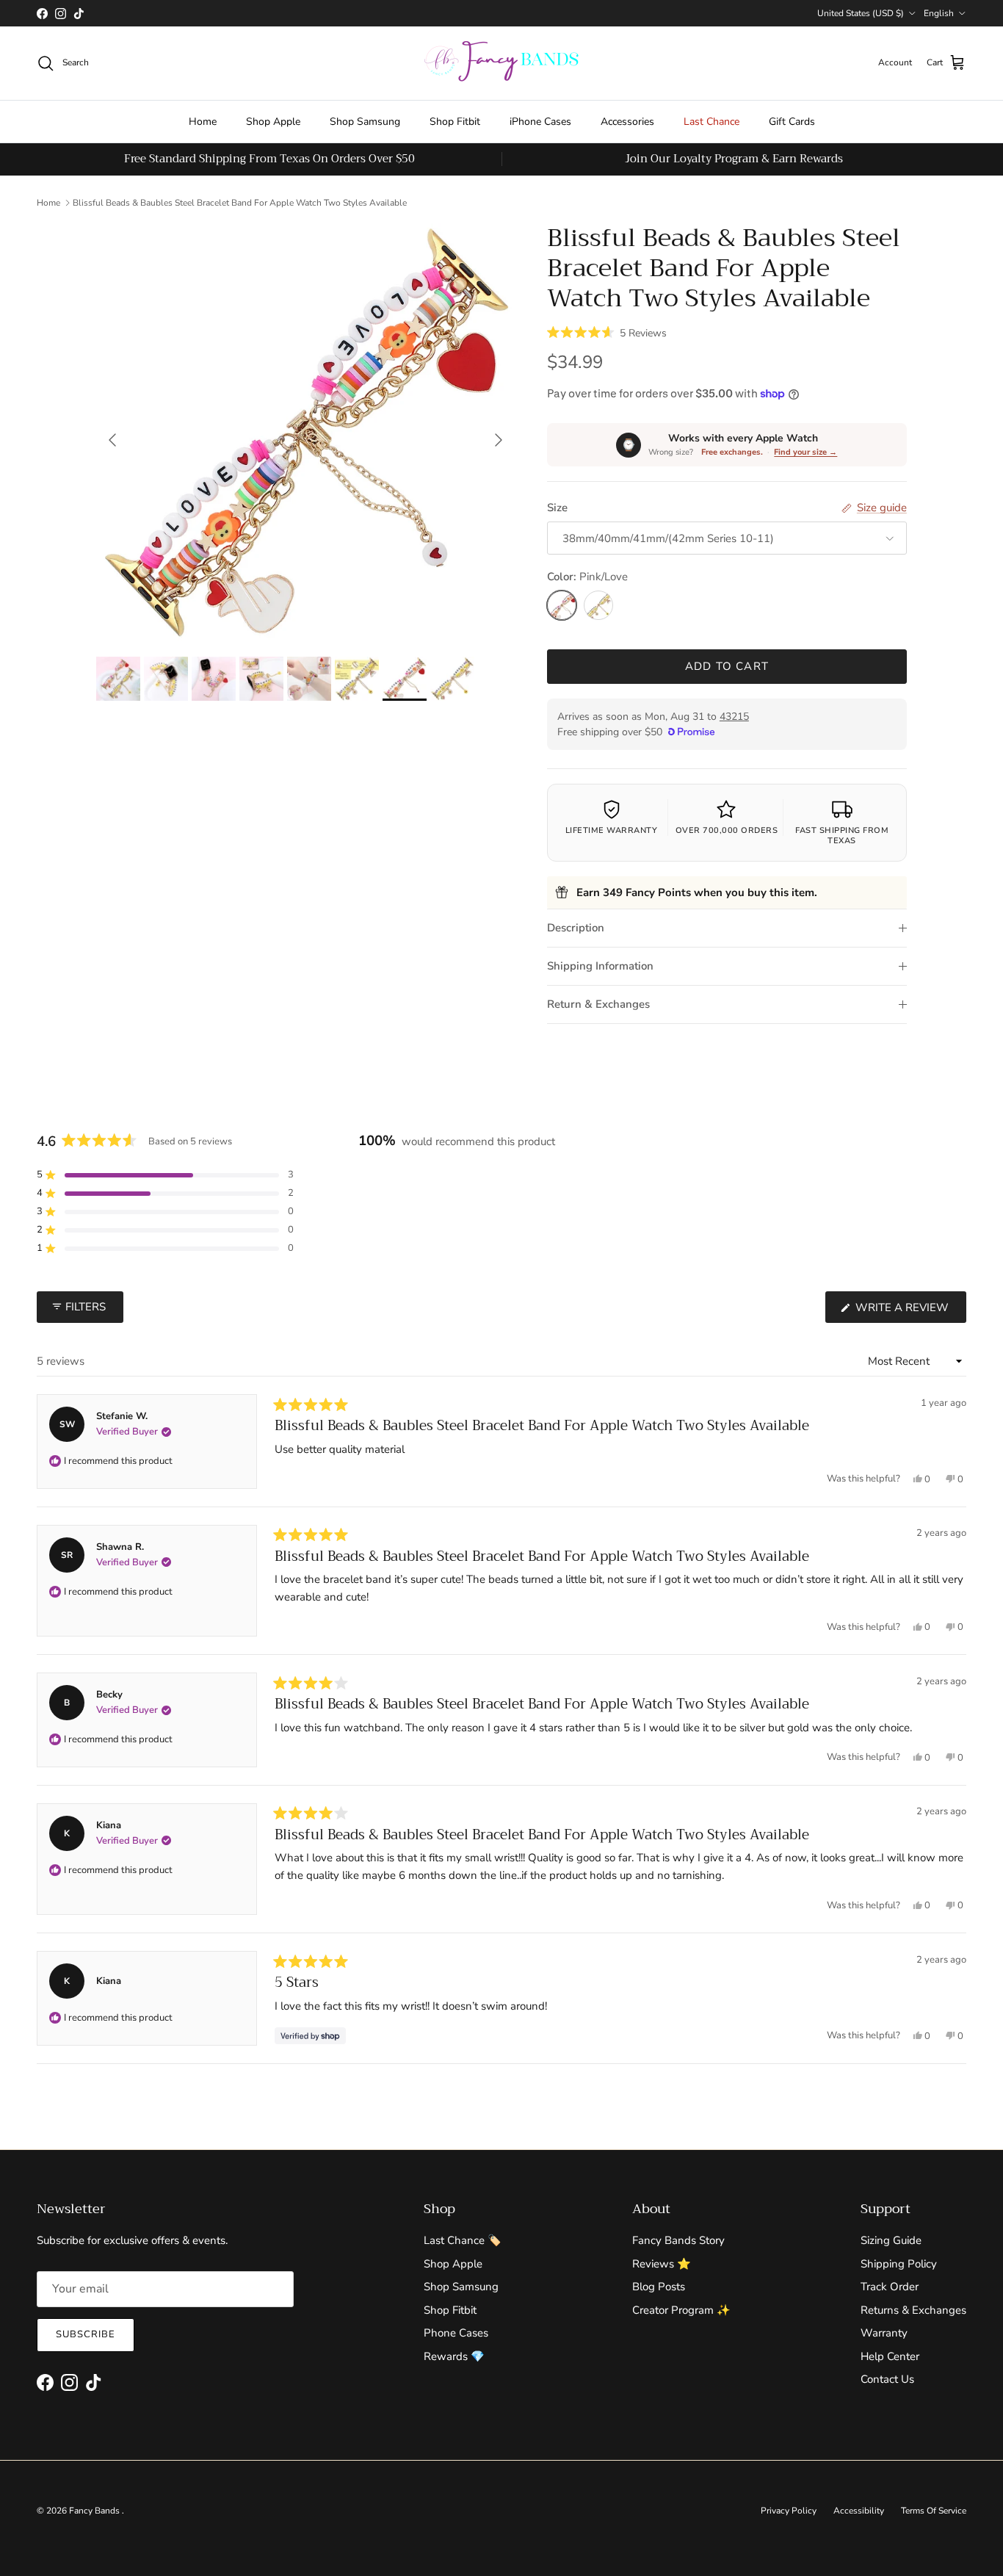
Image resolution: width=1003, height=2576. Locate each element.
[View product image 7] (405, 679)
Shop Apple (273, 122)
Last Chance (711, 122)
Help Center (890, 2356)
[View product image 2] (166, 679)
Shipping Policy (899, 2264)
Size (557, 508)
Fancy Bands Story (678, 2240)
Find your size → (805, 452)
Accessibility (859, 2511)
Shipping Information (600, 966)
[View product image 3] (214, 679)
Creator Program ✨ (681, 2310)
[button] (607, 332)
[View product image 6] (357, 679)
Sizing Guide (891, 2240)
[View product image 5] (309, 679)
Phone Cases (456, 2333)
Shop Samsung (365, 122)
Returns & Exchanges (913, 2310)
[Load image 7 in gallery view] (305, 433)
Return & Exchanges (598, 1004)
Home (203, 122)
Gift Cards (792, 122)
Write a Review (909, 1311)
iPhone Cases (540, 122)
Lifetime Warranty (612, 830)
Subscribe (86, 2334)
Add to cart (727, 666)
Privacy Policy (789, 2511)
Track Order (890, 2287)
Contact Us (887, 2379)
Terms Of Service (934, 2511)
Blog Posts (659, 2287)
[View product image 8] (452, 679)
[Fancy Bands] (501, 63)
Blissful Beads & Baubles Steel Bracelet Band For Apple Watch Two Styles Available (240, 203)
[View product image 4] (261, 679)
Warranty (884, 2333)
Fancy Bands (95, 2511)
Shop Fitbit (455, 122)
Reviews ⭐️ (662, 2264)
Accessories (627, 122)
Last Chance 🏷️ (463, 2240)
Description (576, 928)
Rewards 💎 (454, 2356)
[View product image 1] (118, 679)
